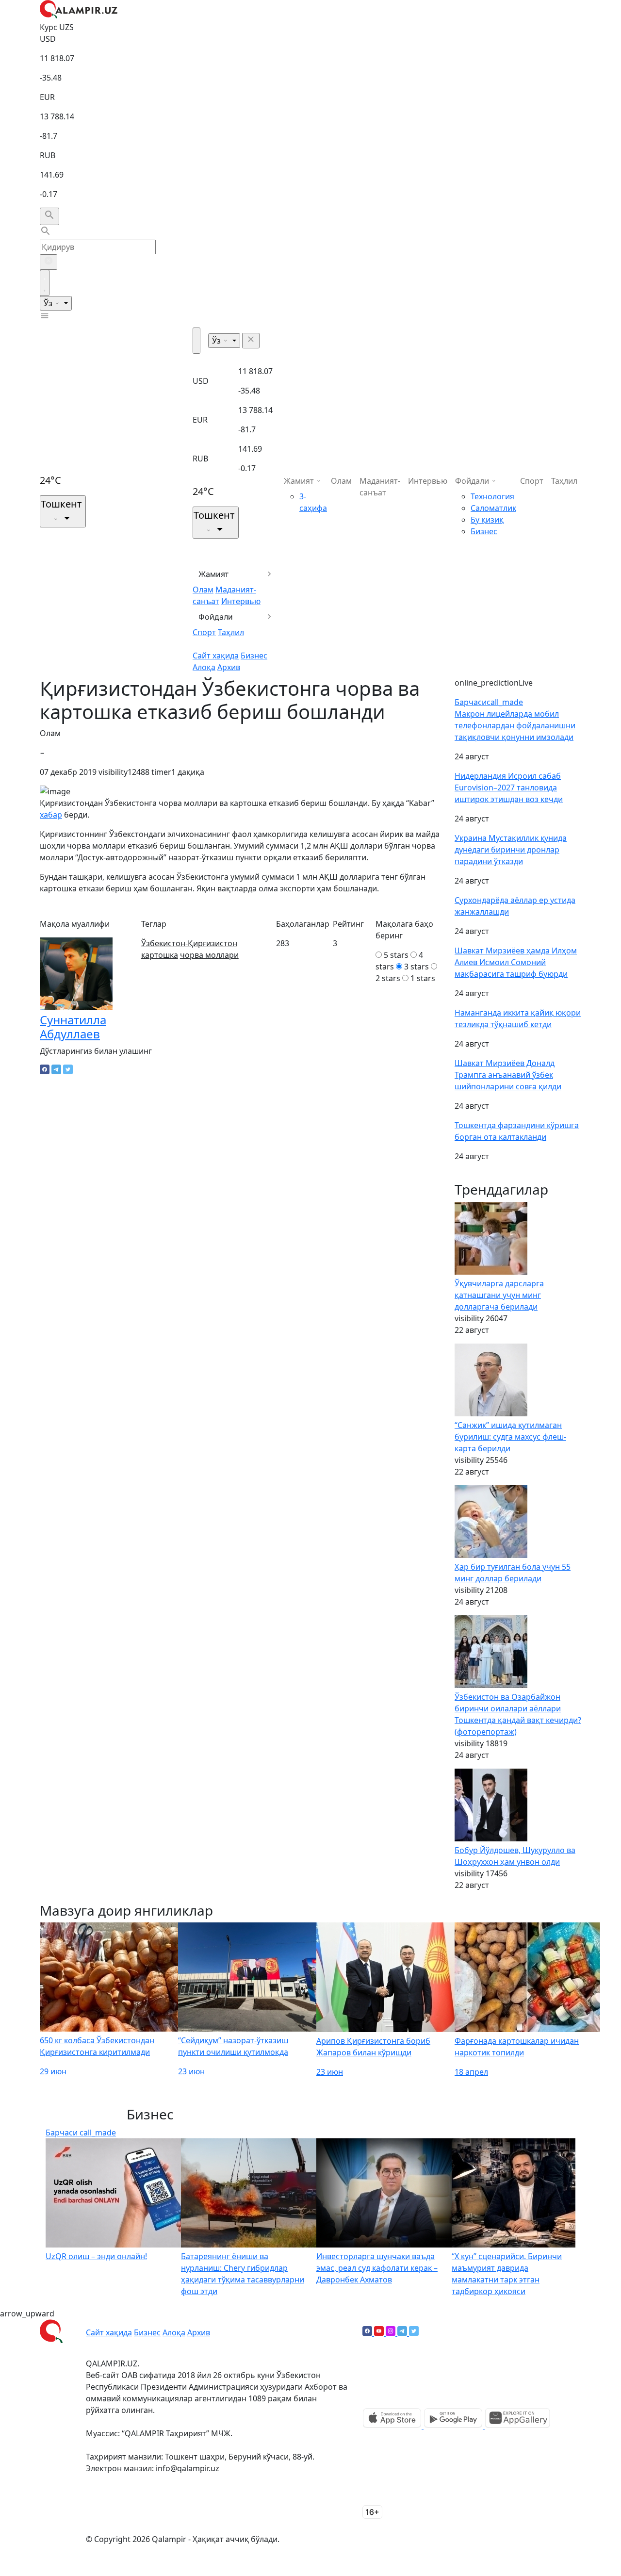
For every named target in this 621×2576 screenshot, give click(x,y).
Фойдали (216, 617)
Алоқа (204, 667)
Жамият (214, 574)
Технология (492, 496)
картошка (160, 955)
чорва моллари (209, 955)
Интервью (241, 601)
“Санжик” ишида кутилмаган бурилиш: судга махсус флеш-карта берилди (510, 1437)
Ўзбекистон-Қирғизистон (189, 943)
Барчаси (489, 702)
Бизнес (254, 656)
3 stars (417, 967)
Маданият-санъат (380, 487)
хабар (51, 815)
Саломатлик (493, 508)
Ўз (49, 303)
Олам (203, 590)
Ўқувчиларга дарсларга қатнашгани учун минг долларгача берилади (499, 1295)
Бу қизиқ (487, 520)
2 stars (388, 978)
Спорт (204, 632)
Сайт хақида (216, 656)
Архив (229, 667)
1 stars (423, 978)
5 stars (396, 955)
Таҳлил (231, 632)
